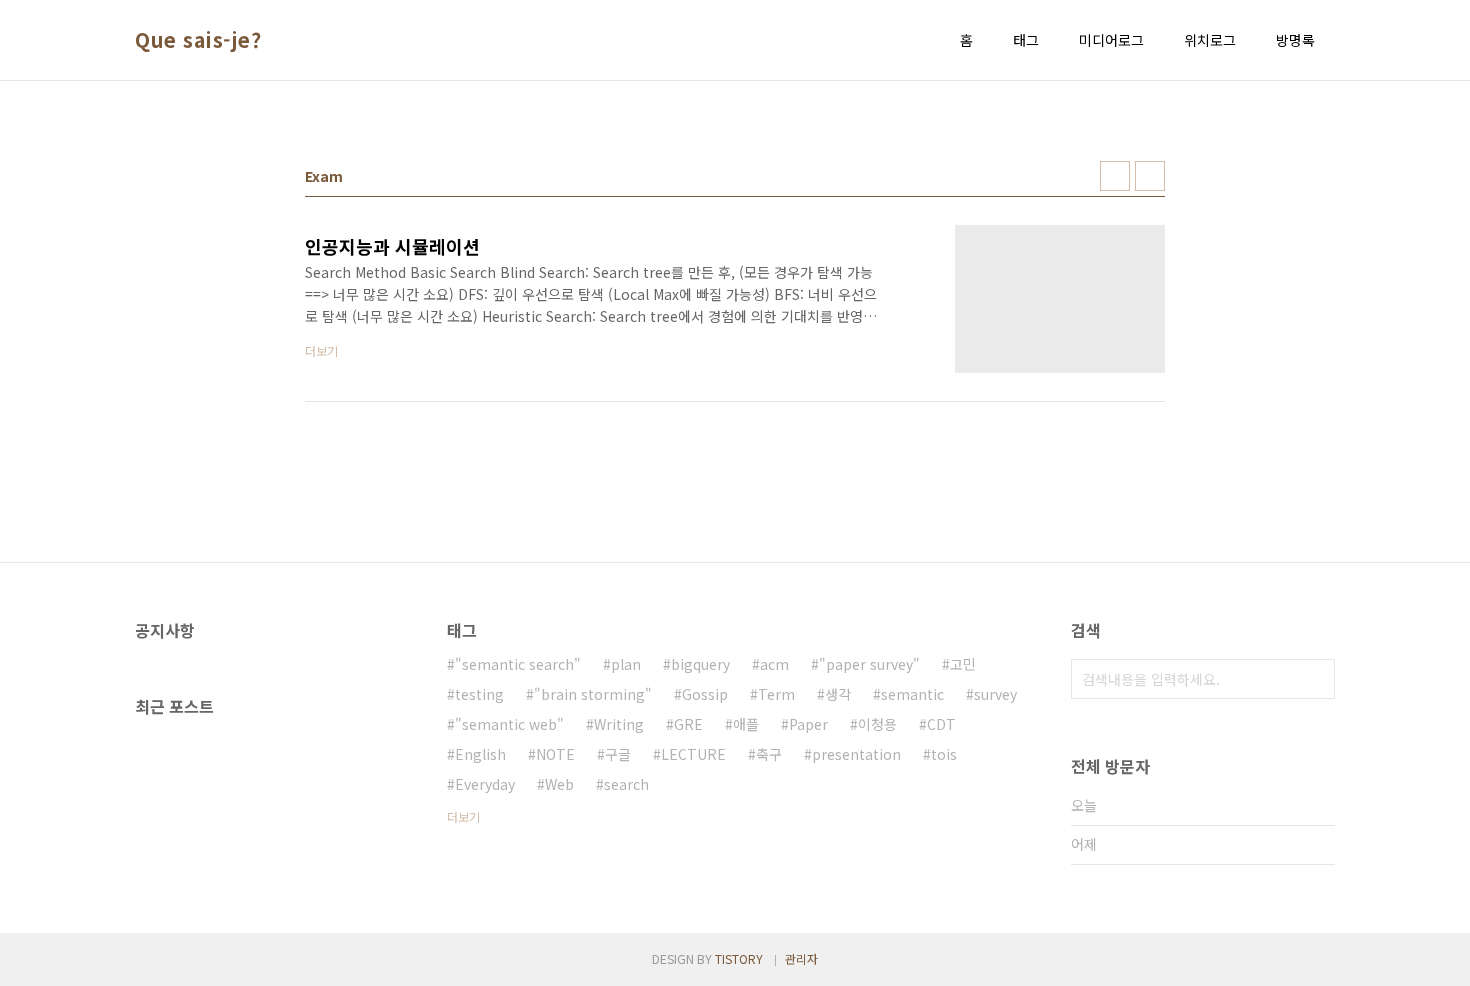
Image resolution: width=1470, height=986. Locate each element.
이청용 (877, 724)
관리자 (801, 958)
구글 (618, 754)
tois (944, 754)
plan (626, 664)
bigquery (700, 664)
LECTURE (693, 754)
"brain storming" (593, 694)
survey (995, 694)
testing (479, 694)
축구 (769, 754)
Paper (808, 724)
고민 (963, 664)
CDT (941, 724)
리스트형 (1150, 176)
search (626, 784)
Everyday (485, 784)
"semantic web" (509, 724)
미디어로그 (1111, 40)
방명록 (1295, 40)
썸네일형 (1115, 176)
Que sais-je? (198, 40)
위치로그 (1210, 40)
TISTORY (739, 958)
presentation (856, 754)
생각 (838, 694)
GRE (688, 724)
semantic (912, 694)
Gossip (705, 694)
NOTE (555, 754)
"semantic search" (518, 664)
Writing (619, 724)
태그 (1026, 40)
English (480, 754)
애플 (746, 724)
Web (559, 784)
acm (774, 664)
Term (776, 694)
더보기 (463, 816)
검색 (1315, 679)
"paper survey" (869, 664)
